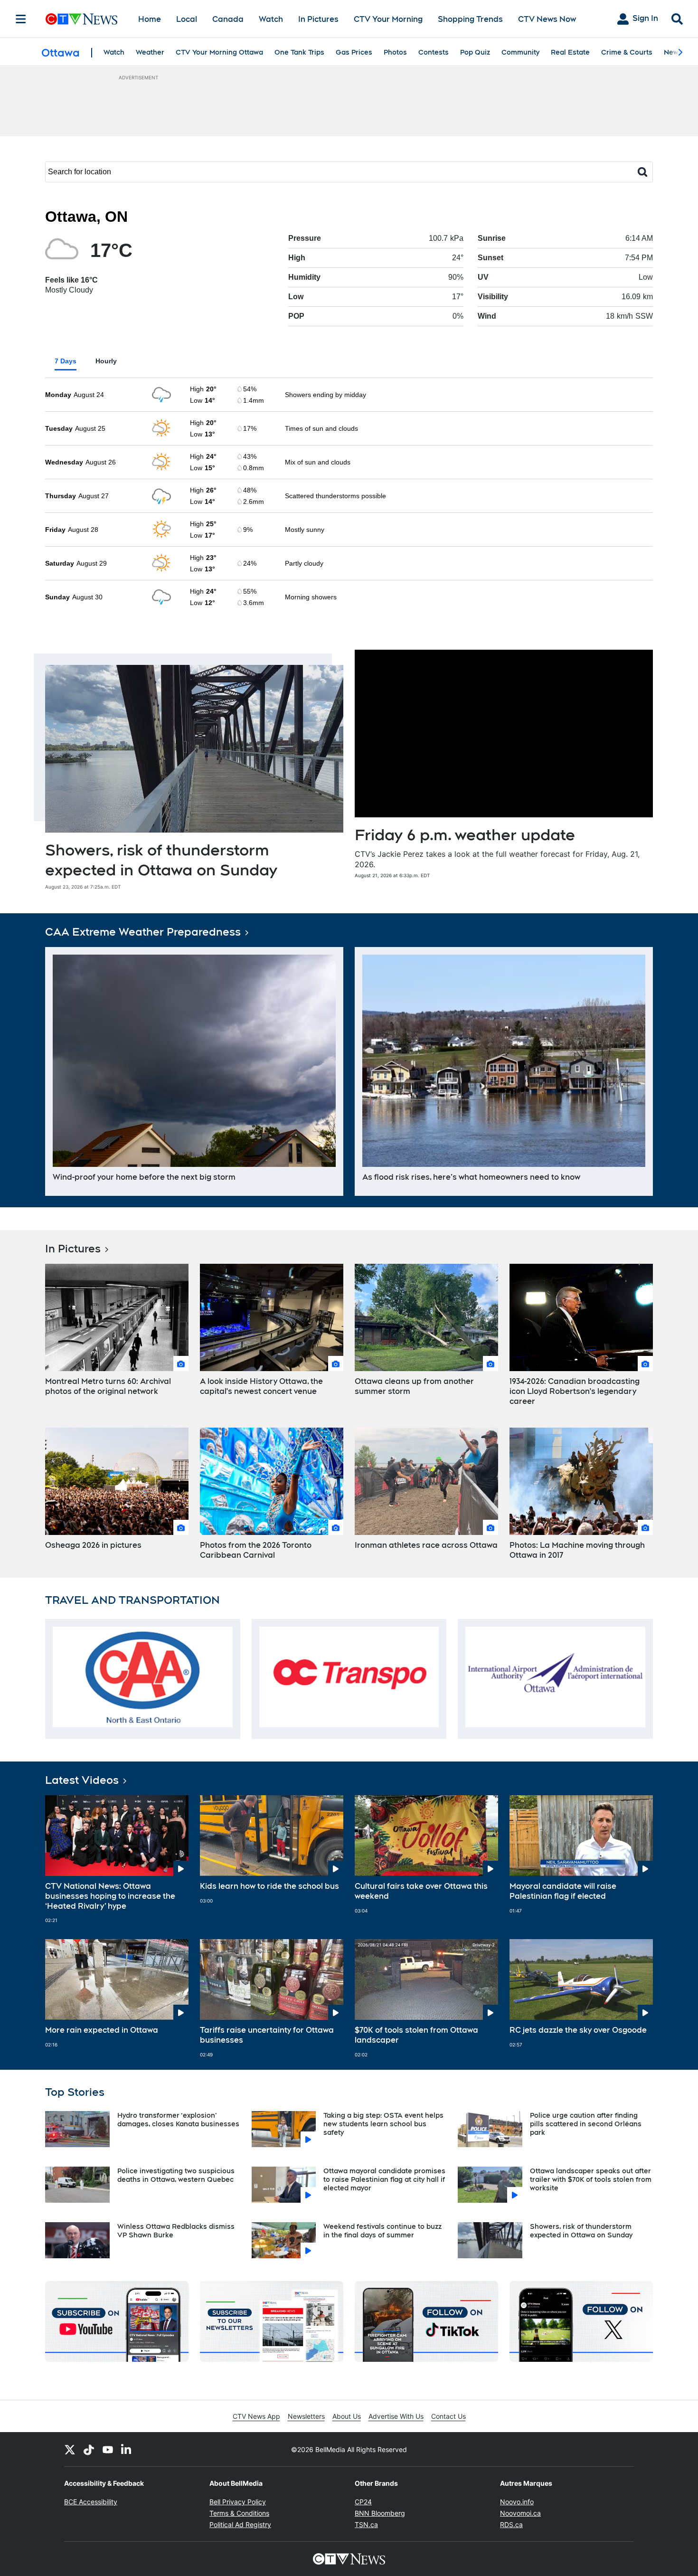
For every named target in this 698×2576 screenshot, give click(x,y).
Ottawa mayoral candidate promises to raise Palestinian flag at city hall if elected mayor (384, 2179)
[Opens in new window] (143, 1677)
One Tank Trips (299, 52)
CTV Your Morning (388, 19)
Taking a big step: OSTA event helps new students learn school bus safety (383, 2124)
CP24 (363, 2502)
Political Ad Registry (240, 2524)
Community (520, 52)
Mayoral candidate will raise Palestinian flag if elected (563, 1891)
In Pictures (318, 19)
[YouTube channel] (108, 2449)
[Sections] (21, 19)
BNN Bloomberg (380, 2513)
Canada (228, 19)
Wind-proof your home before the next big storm (144, 1177)
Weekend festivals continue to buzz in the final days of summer (382, 2231)
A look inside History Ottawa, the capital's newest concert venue (261, 1386)
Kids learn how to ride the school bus (269, 1886)
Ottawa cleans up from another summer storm (414, 1386)
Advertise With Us (396, 2416)
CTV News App (256, 2416)
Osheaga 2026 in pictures (93, 1545)
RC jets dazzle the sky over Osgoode (578, 2030)
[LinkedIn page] (127, 2449)
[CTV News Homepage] (81, 19)
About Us (347, 2416)
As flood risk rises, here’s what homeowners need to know (471, 1177)
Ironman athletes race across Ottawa (426, 1545)
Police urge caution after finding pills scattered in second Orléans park (586, 2124)
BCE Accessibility (91, 2502)
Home (150, 19)
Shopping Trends (470, 19)
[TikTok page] (89, 2449)
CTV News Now (547, 19)
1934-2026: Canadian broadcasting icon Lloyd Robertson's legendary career (575, 1391)
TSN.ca (366, 2524)
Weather (150, 52)
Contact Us (448, 2416)
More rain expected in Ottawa (102, 2030)
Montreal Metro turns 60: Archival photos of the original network (108, 1386)
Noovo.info (517, 2502)
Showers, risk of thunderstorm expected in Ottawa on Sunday (581, 2231)
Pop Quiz (475, 52)
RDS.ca (511, 2524)
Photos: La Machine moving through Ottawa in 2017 (577, 1550)
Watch (271, 19)
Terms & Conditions (239, 2513)
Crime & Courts (627, 52)
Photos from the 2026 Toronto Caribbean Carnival (256, 1550)
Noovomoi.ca (520, 2513)
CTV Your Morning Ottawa (219, 52)
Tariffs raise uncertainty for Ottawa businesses (267, 2035)
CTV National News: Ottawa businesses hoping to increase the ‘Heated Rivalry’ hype (110, 1896)
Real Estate (570, 52)
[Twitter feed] (70, 2449)
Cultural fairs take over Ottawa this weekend (421, 1891)
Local (187, 19)
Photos (395, 52)
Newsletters (306, 2416)
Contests (434, 52)
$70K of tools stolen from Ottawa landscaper (416, 2035)
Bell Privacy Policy (238, 2502)
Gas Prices (354, 52)
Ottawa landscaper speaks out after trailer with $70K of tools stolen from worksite (591, 2179)
